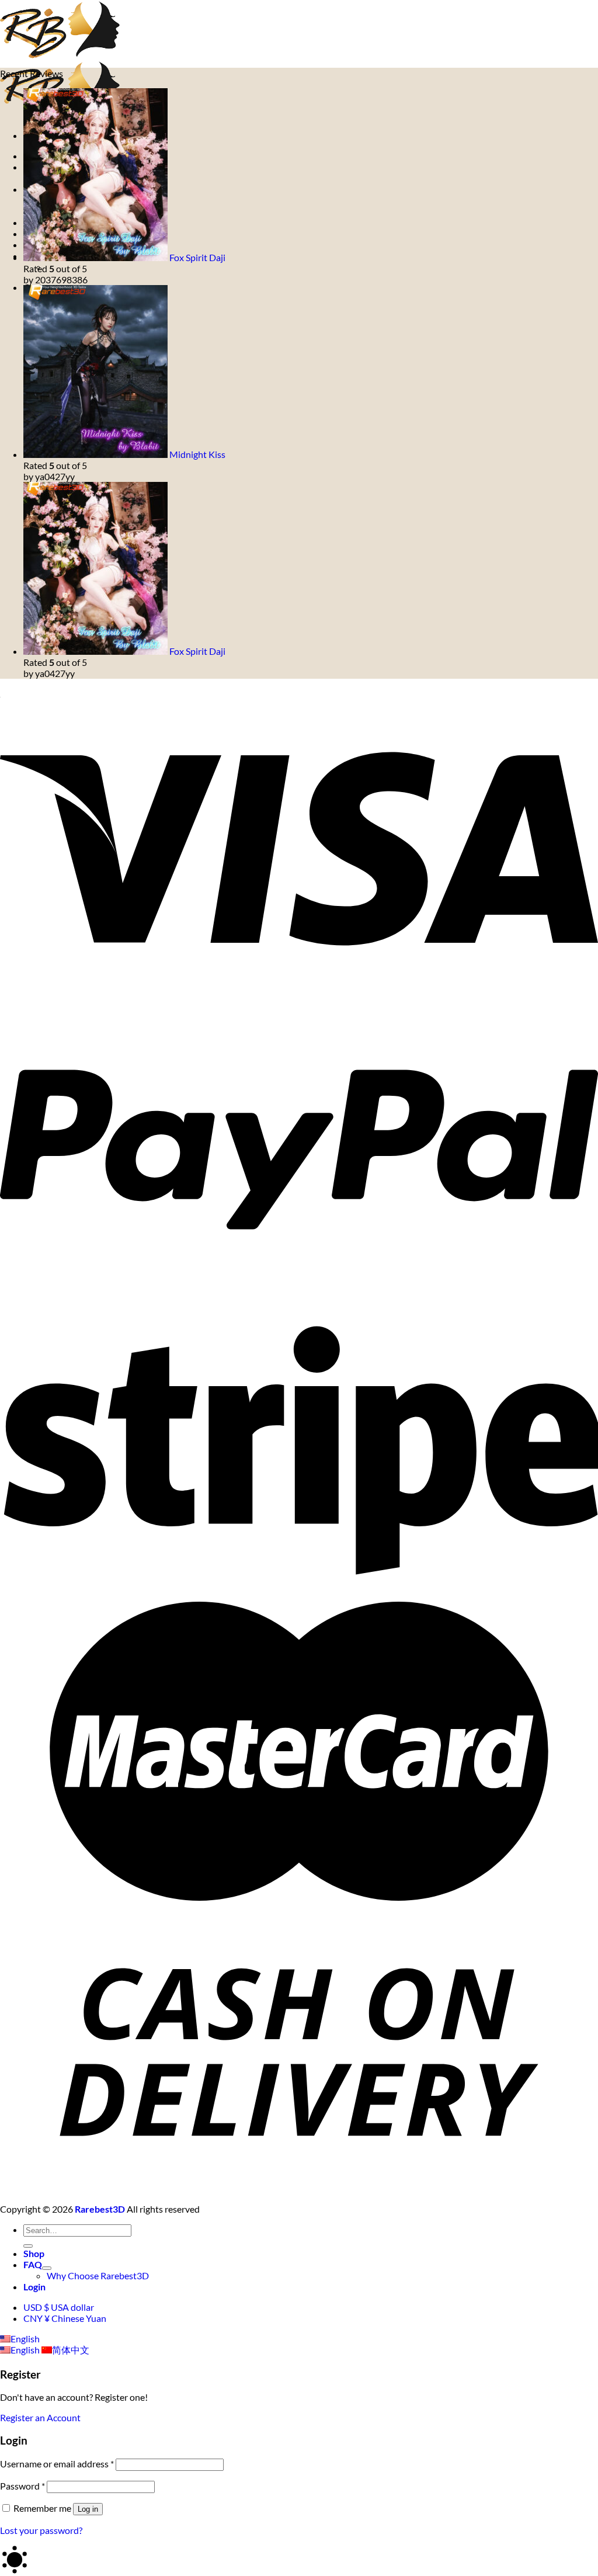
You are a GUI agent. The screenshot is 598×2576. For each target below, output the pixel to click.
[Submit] (28, 2246)
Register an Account (40, 2417)
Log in (88, 2509)
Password (22, 2486)
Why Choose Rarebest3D (98, 2275)
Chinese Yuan (65, 2318)
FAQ (33, 2264)
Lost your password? (41, 2530)
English (25, 2339)
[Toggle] (47, 2268)
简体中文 (71, 2350)
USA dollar (59, 2307)
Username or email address (57, 2464)
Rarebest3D (100, 2209)
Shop (34, 2253)
